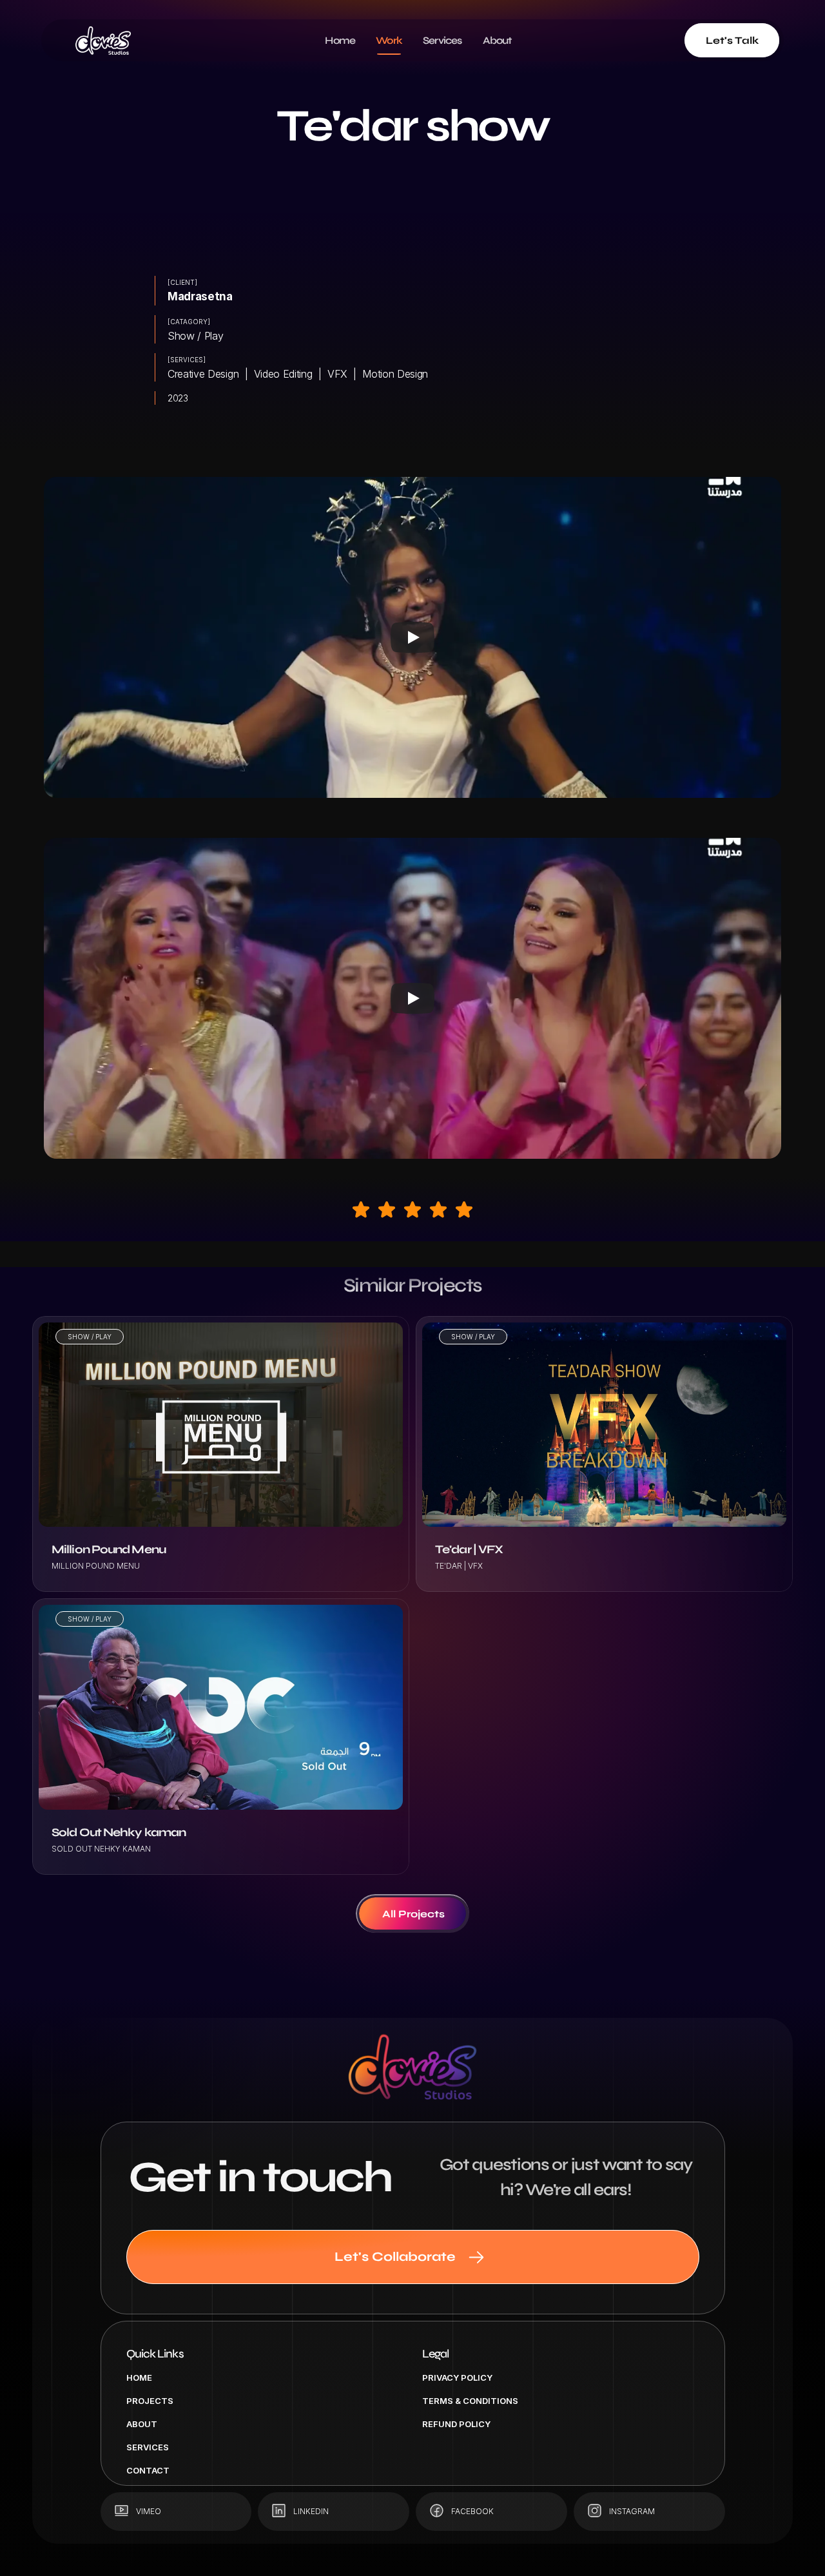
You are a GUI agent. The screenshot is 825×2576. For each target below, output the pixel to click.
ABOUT (142, 2424)
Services (148, 2447)
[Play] (412, 637)
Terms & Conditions (470, 2401)
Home (139, 2377)
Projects (150, 2401)
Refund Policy (456, 2424)
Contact (148, 2470)
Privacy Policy (457, 2377)
